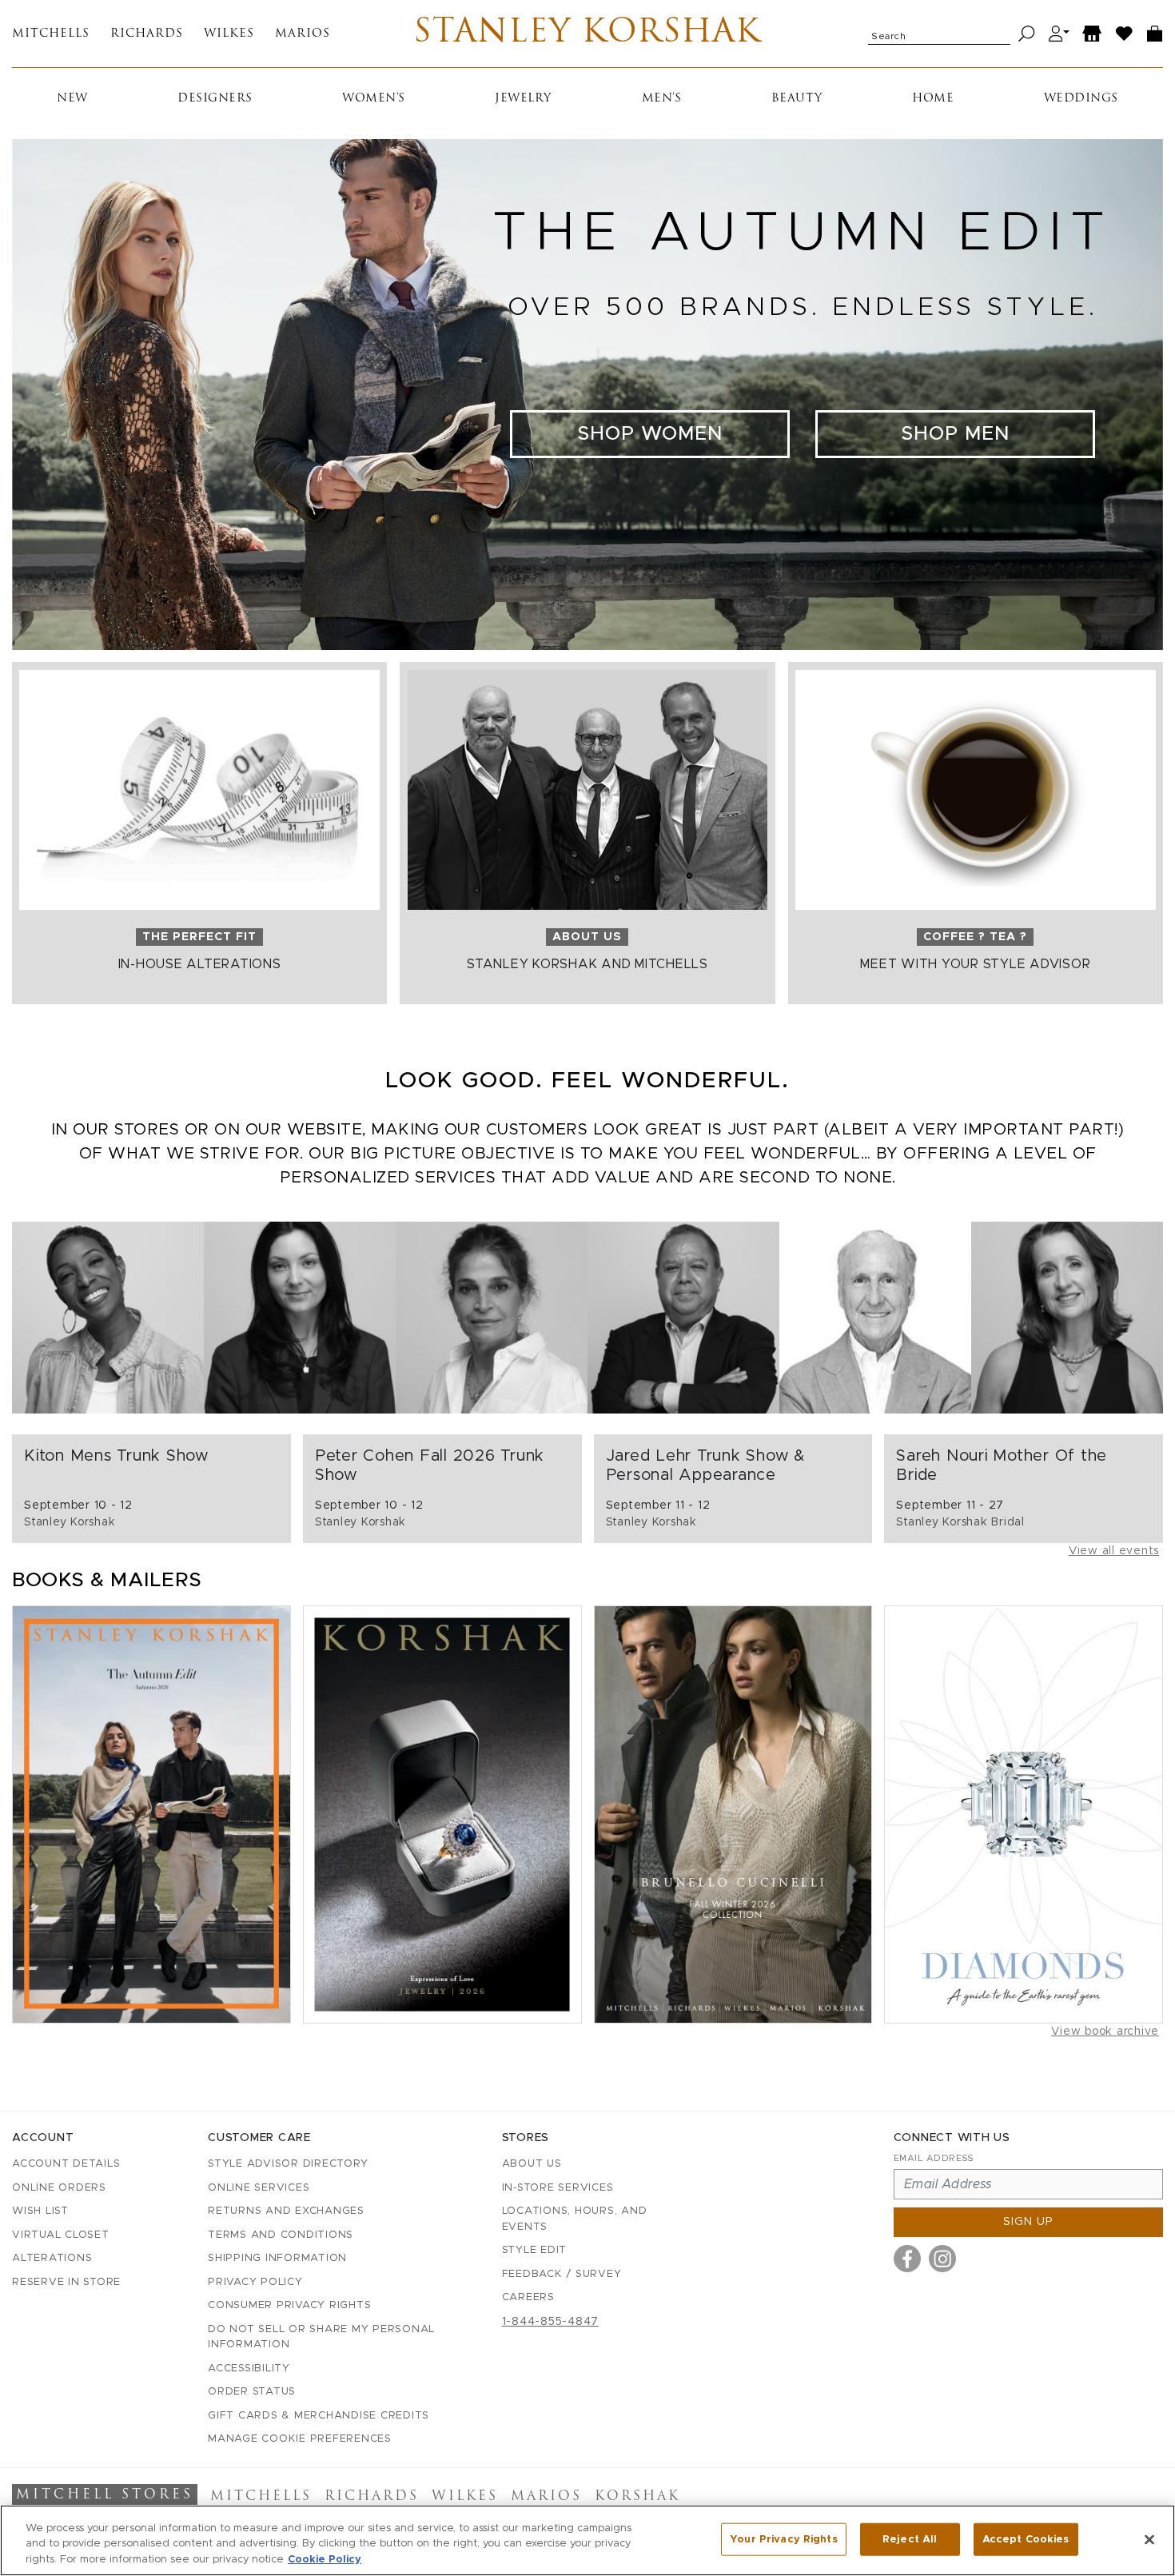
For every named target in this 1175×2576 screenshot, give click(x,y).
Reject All (910, 2539)
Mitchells (51, 34)
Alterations (52, 2258)
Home (933, 99)
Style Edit (535, 2250)
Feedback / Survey (562, 2274)
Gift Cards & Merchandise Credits (319, 2416)
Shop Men (955, 434)
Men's (662, 99)
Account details (66, 2164)
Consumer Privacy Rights (289, 2305)
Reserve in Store (66, 2282)
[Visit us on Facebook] (907, 2259)
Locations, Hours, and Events (575, 2219)
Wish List (40, 2211)
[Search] (1027, 34)
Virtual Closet (61, 2235)
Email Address (934, 2158)
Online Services (259, 2188)
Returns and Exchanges (286, 2211)
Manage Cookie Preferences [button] (300, 2439)
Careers (528, 2297)
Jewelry (523, 99)
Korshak (637, 2497)
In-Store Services (558, 2188)
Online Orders (59, 2188)
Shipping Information (277, 2258)
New (72, 99)
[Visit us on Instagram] (942, 2259)
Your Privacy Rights (783, 2539)
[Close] (1149, 2539)
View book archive (1105, 2032)
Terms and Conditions (281, 2235)
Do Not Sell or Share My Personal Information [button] (321, 2337)
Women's (374, 99)
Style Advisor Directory (288, 2164)
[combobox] (939, 34)
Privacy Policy (255, 2282)
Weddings (1081, 99)
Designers (215, 99)
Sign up (1028, 2222)
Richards (147, 34)
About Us (532, 2164)
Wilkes (229, 34)
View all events (1114, 1551)
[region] (587, 2540)
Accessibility (249, 2369)
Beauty (797, 99)
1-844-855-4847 (551, 2322)
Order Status (252, 2392)
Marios (303, 34)
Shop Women (650, 434)
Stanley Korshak (587, 34)
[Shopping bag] (1155, 34)
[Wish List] (1125, 34)
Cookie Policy (325, 2560)
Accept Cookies (1026, 2539)
